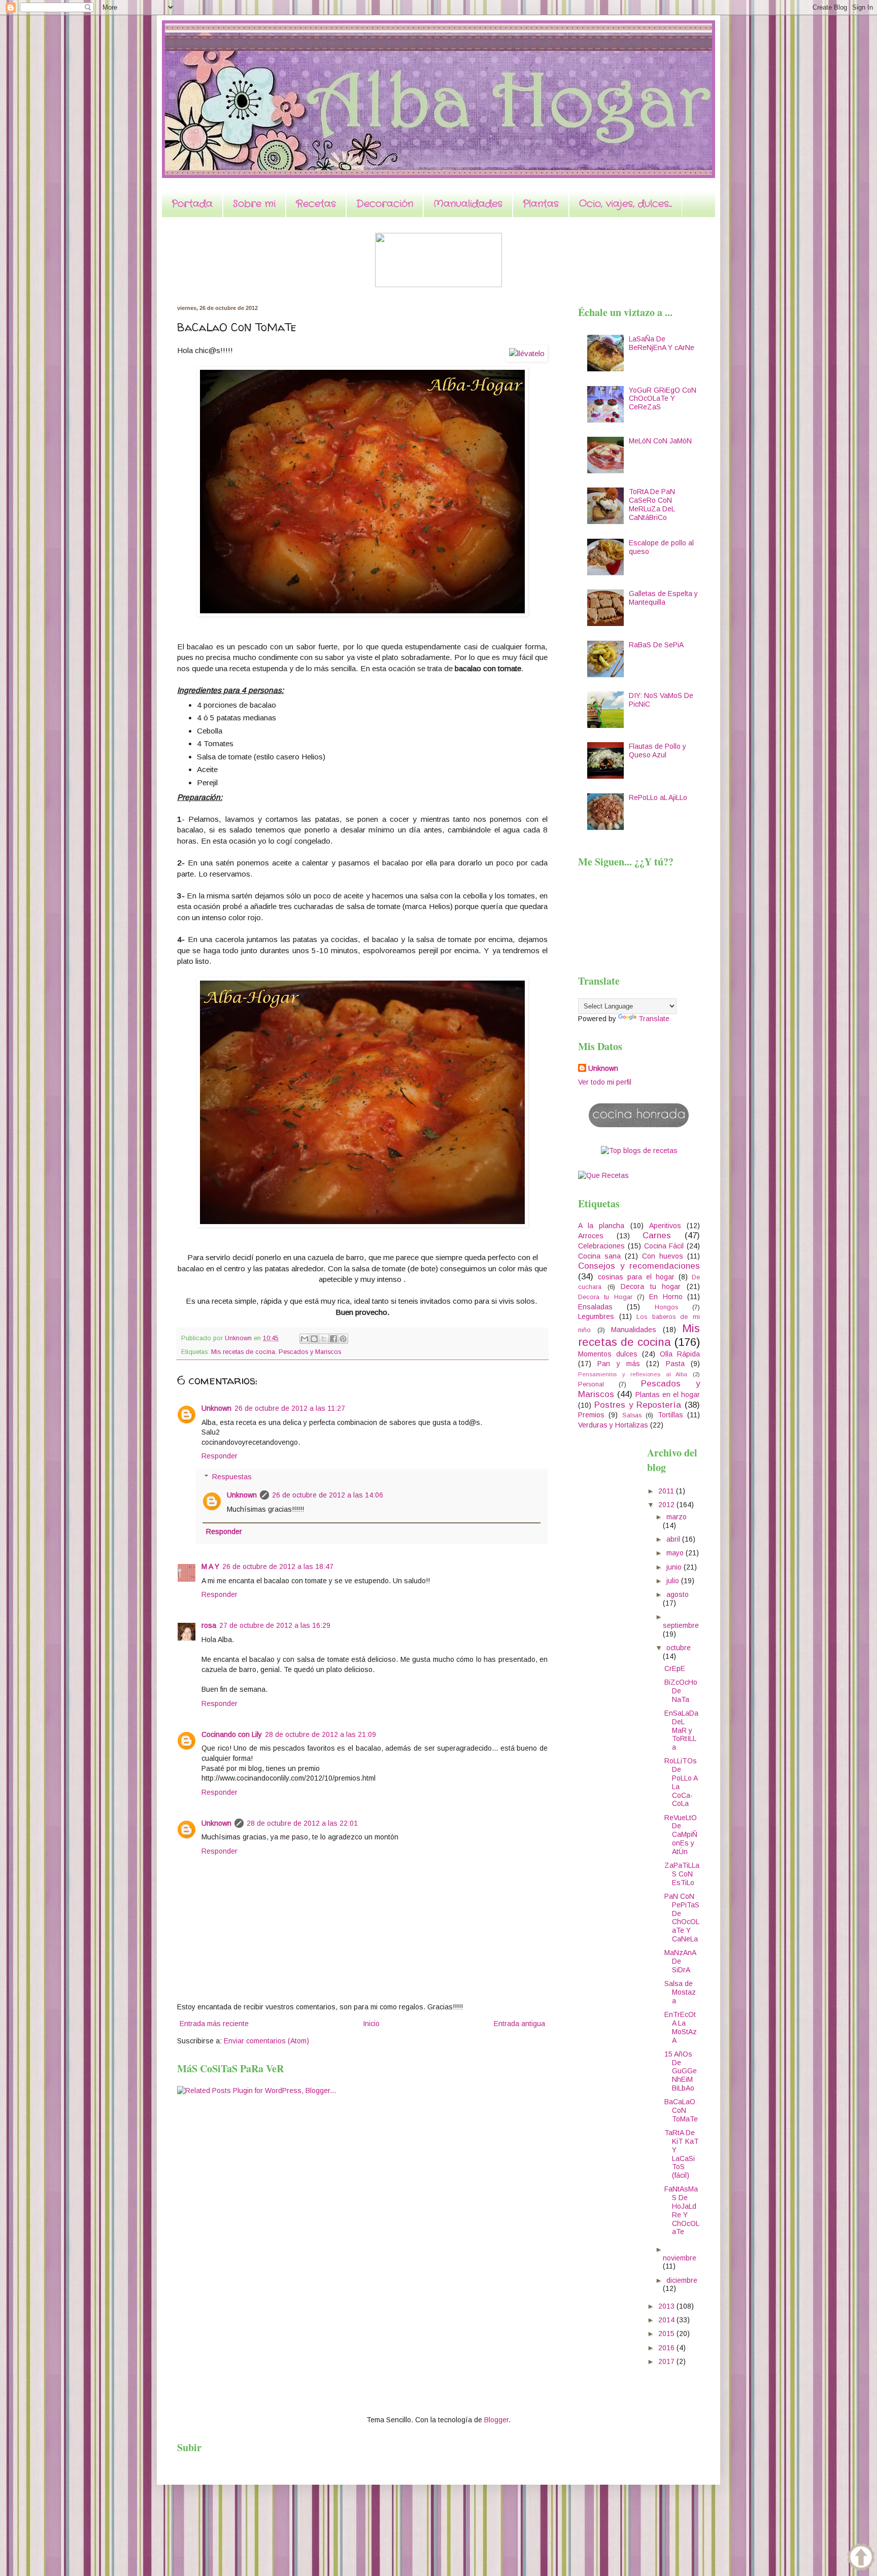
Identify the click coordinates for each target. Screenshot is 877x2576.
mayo (676, 1553)
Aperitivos (665, 1226)
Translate (654, 1019)
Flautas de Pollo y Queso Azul (657, 751)
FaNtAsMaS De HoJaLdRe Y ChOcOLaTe (682, 2210)
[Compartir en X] (324, 1339)
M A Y (210, 1567)
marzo (677, 1517)
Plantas (541, 204)
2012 (667, 1505)
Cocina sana (599, 1256)
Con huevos (663, 1256)
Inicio (371, 2024)
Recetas (316, 204)
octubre (679, 1648)
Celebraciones (601, 1246)
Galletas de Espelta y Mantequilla (663, 598)
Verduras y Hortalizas (613, 1425)
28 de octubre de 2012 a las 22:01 (302, 1823)
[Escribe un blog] (314, 1339)
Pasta (675, 1364)
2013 (667, 2306)
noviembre (680, 2258)
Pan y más (619, 1364)
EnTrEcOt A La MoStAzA (681, 2027)
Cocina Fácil (664, 1246)
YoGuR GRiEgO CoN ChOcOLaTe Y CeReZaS (663, 399)
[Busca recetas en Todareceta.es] (639, 1151)
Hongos (666, 1307)
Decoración (385, 204)
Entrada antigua (519, 2024)
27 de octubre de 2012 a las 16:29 (275, 1625)
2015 (667, 2334)
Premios (591, 1415)
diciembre (682, 2280)
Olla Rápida (680, 1354)
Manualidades (468, 204)
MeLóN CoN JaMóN (660, 441)
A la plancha (601, 1226)
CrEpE (675, 1668)
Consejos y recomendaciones (639, 1266)
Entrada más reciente (214, 2024)
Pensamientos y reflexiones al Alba (633, 1374)
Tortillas (670, 1415)
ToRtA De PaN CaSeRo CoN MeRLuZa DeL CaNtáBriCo (652, 504)
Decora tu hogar (651, 1286)
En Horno (666, 1297)
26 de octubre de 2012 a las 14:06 (328, 1495)
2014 (667, 2320)
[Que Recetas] (603, 1175)
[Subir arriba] (861, 2558)
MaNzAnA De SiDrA (680, 1961)
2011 (667, 1491)
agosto (678, 1594)
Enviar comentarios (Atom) (266, 2041)
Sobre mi (254, 204)
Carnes (657, 1235)
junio (675, 1567)
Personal (591, 1384)
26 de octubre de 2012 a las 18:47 (278, 1567)
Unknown (216, 1408)
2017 (667, 2361)
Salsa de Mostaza (680, 1992)
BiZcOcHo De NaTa (681, 1691)
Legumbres (596, 1316)
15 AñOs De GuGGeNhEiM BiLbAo (681, 2071)
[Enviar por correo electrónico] (305, 1339)
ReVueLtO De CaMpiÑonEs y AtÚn (681, 1835)
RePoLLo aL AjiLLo (658, 797)
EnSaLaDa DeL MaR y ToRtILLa (681, 1730)
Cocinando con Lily (232, 1734)
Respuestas (232, 1477)
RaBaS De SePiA (656, 645)
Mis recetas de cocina (243, 1352)
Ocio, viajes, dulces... (626, 204)
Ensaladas (595, 1307)
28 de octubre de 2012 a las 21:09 (321, 1734)
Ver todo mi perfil (605, 1082)
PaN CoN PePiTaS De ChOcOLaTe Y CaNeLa (682, 1918)
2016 (667, 2348)
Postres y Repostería (638, 1405)
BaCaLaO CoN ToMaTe (681, 2110)
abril (674, 1539)
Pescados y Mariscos (310, 1352)
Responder (220, 1456)
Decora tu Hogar (605, 1297)
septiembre (681, 1625)
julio (674, 1581)
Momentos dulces (608, 1354)
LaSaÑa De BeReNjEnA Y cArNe (662, 343)
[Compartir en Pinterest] (343, 1339)
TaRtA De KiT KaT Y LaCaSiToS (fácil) (682, 2154)
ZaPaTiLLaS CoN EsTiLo (682, 1874)
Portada (192, 204)
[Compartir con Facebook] (333, 1339)
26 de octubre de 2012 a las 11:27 (290, 1408)
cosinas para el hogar (636, 1277)
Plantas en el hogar (668, 1395)
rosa (209, 1625)
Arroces (591, 1236)
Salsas (632, 1415)
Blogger (496, 2420)
